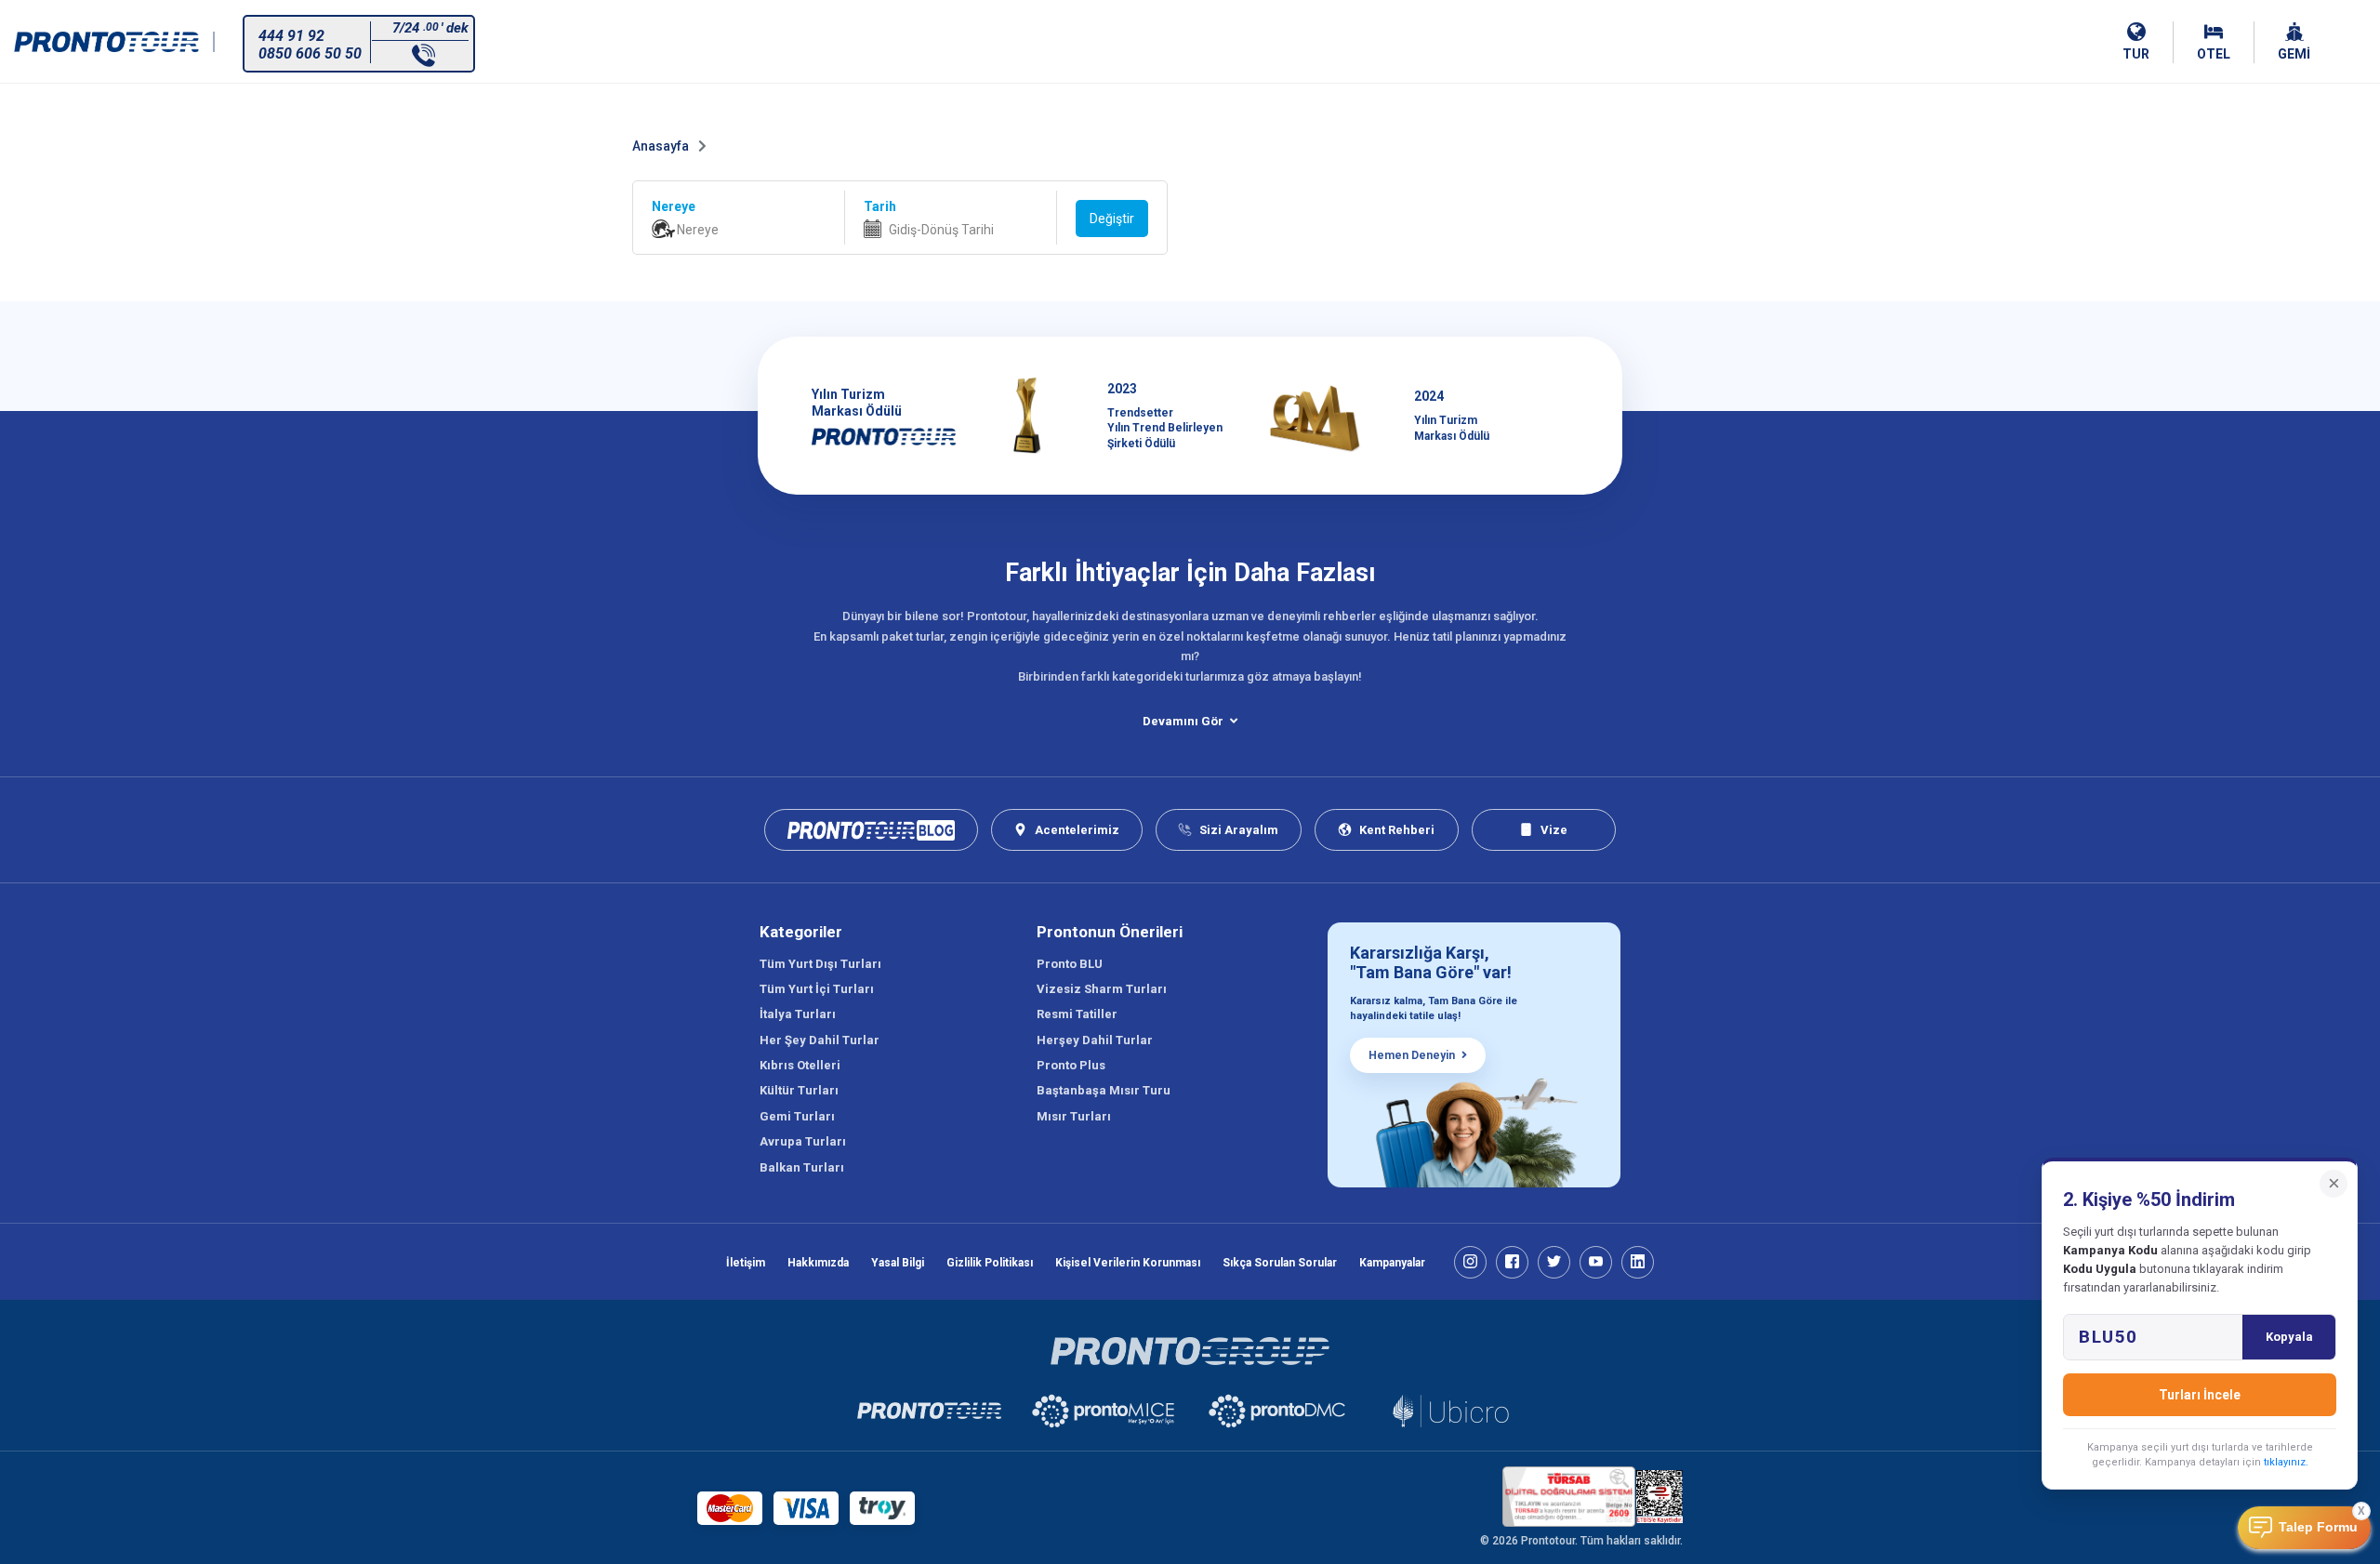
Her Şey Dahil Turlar (820, 1040)
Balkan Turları (802, 1167)
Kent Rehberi (1397, 830)
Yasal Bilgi (898, 1263)
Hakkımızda (818, 1263)
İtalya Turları (798, 1014)
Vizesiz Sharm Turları (1102, 989)
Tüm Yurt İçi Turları (817, 989)
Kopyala (2289, 1337)
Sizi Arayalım (1239, 830)
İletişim (746, 1263)
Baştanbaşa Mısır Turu (1104, 1090)
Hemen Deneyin (1412, 1055)
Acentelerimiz (1077, 830)
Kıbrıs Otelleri (800, 1065)
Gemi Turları (797, 1116)
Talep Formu (2318, 1527)
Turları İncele (2200, 1395)
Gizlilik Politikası (990, 1263)
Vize (1554, 830)
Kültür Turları (799, 1090)
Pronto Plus (1071, 1065)
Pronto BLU (1070, 964)
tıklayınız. (2286, 1462)
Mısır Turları (1074, 1116)
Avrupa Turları (803, 1141)
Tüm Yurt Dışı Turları (820, 964)
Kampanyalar (1392, 1263)
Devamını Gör (1183, 721)
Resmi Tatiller (1077, 1014)
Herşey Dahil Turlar (1095, 1040)
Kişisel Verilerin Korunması (1128, 1263)
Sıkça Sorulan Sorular (1280, 1263)
